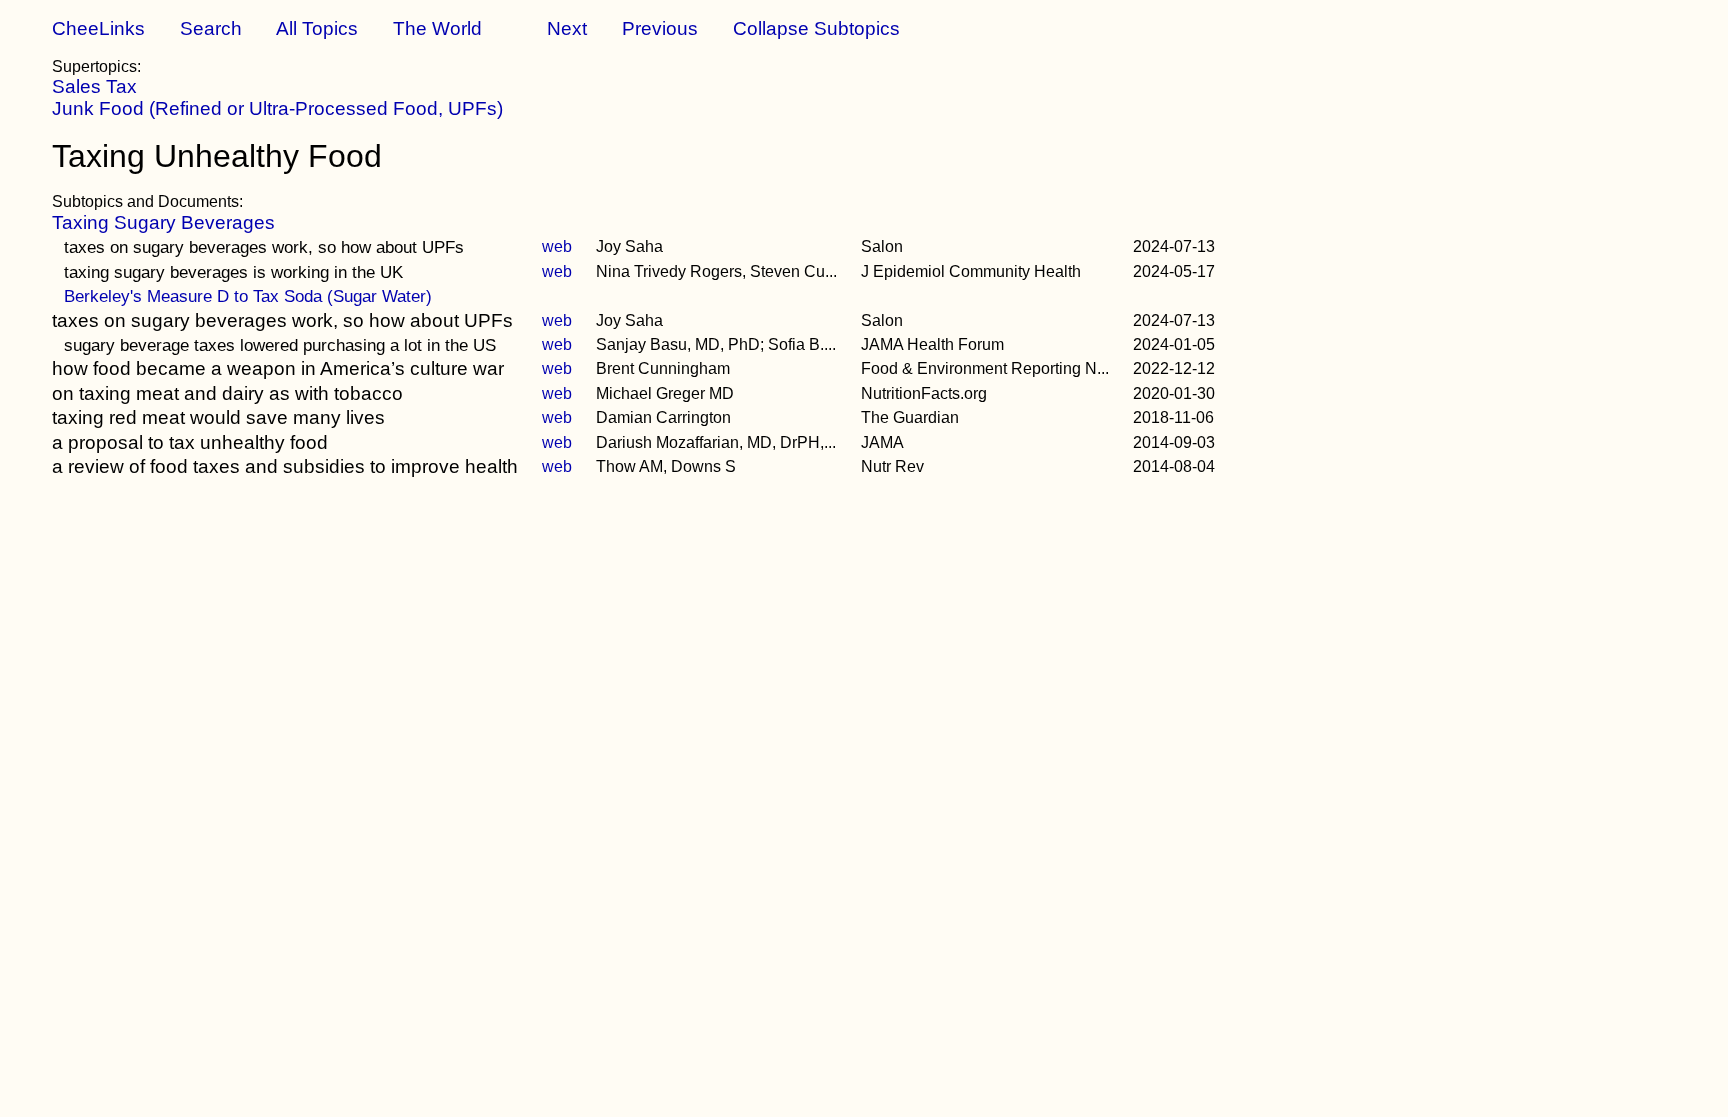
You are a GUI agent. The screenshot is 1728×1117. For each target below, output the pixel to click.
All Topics (317, 28)
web (557, 246)
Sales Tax (94, 86)
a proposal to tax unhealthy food (190, 442)
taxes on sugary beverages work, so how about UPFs (264, 247)
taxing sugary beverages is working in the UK (233, 272)
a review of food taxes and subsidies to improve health (285, 466)
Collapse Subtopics (816, 28)
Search (211, 28)
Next (567, 28)
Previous (660, 28)
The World (437, 28)
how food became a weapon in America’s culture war (278, 368)
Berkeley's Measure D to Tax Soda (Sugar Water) (248, 296)
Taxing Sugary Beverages (163, 222)
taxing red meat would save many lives (218, 417)
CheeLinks (98, 28)
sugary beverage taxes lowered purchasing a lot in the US (280, 345)
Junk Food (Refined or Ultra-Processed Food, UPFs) (277, 108)
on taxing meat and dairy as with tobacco (227, 393)
